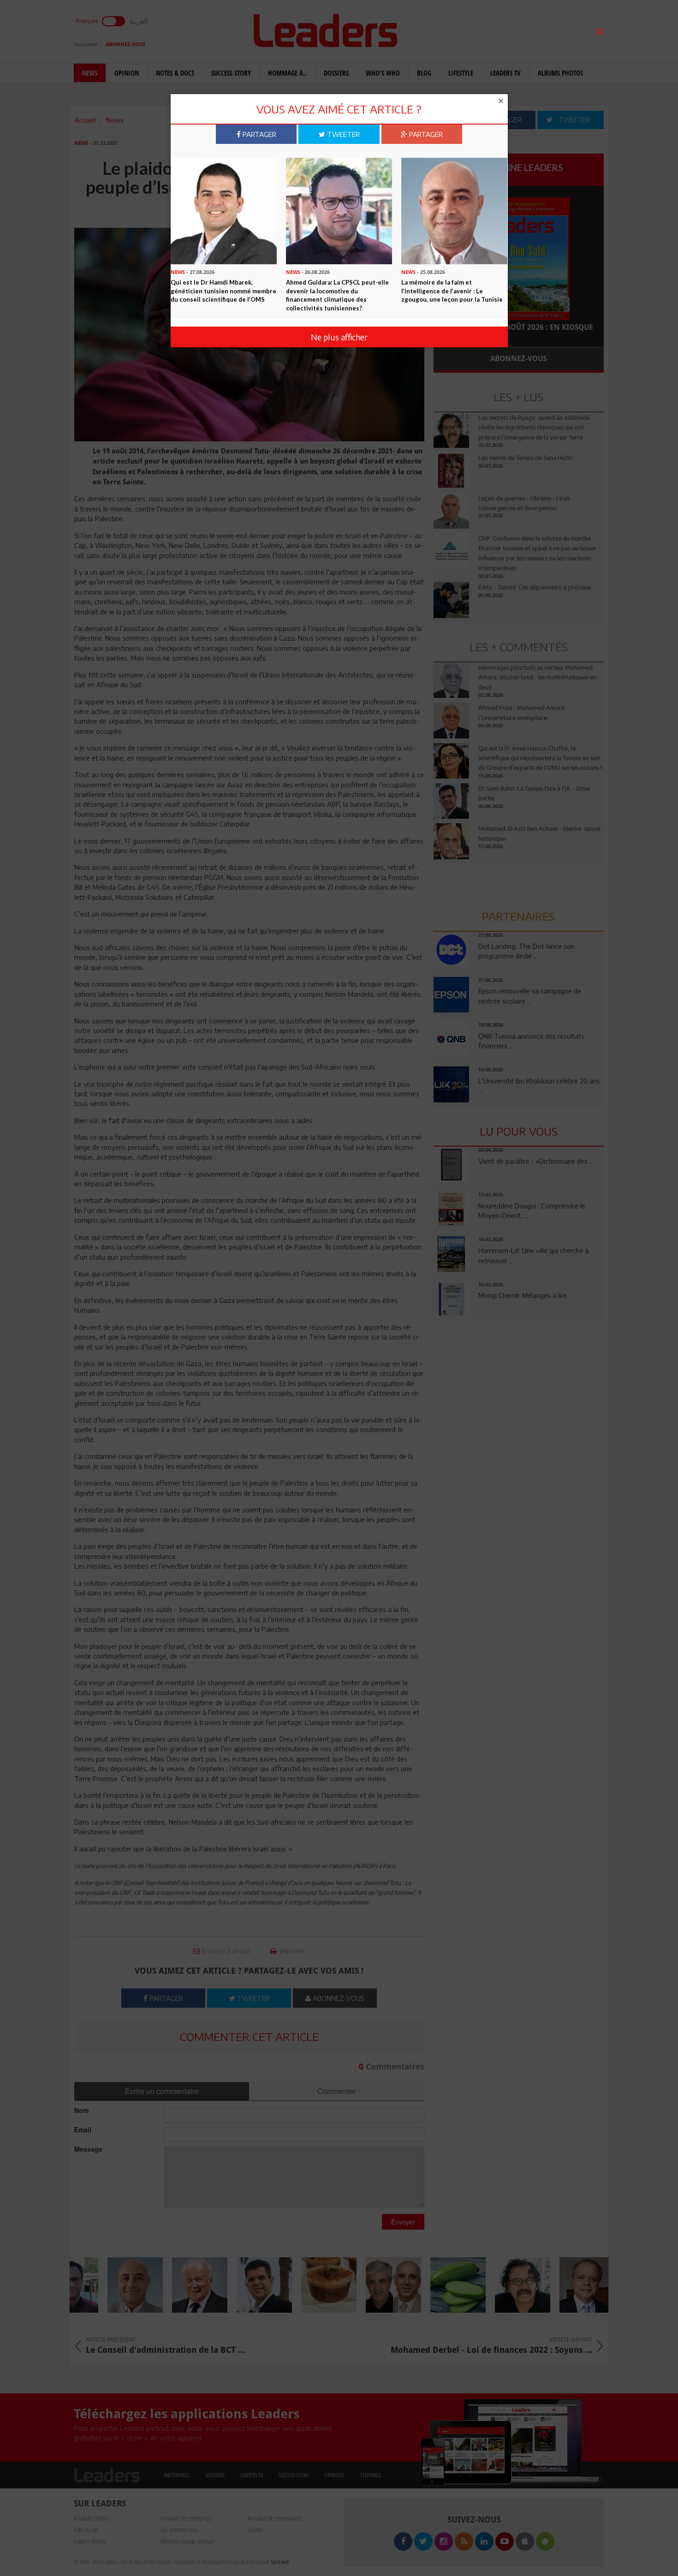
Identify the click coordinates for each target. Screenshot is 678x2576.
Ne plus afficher (339, 337)
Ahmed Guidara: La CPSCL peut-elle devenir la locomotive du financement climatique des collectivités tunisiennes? (337, 295)
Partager (259, 134)
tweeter (342, 134)
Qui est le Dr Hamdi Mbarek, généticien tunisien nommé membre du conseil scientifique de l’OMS (223, 291)
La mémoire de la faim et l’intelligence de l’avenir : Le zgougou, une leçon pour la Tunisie (452, 291)
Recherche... (456, 29)
